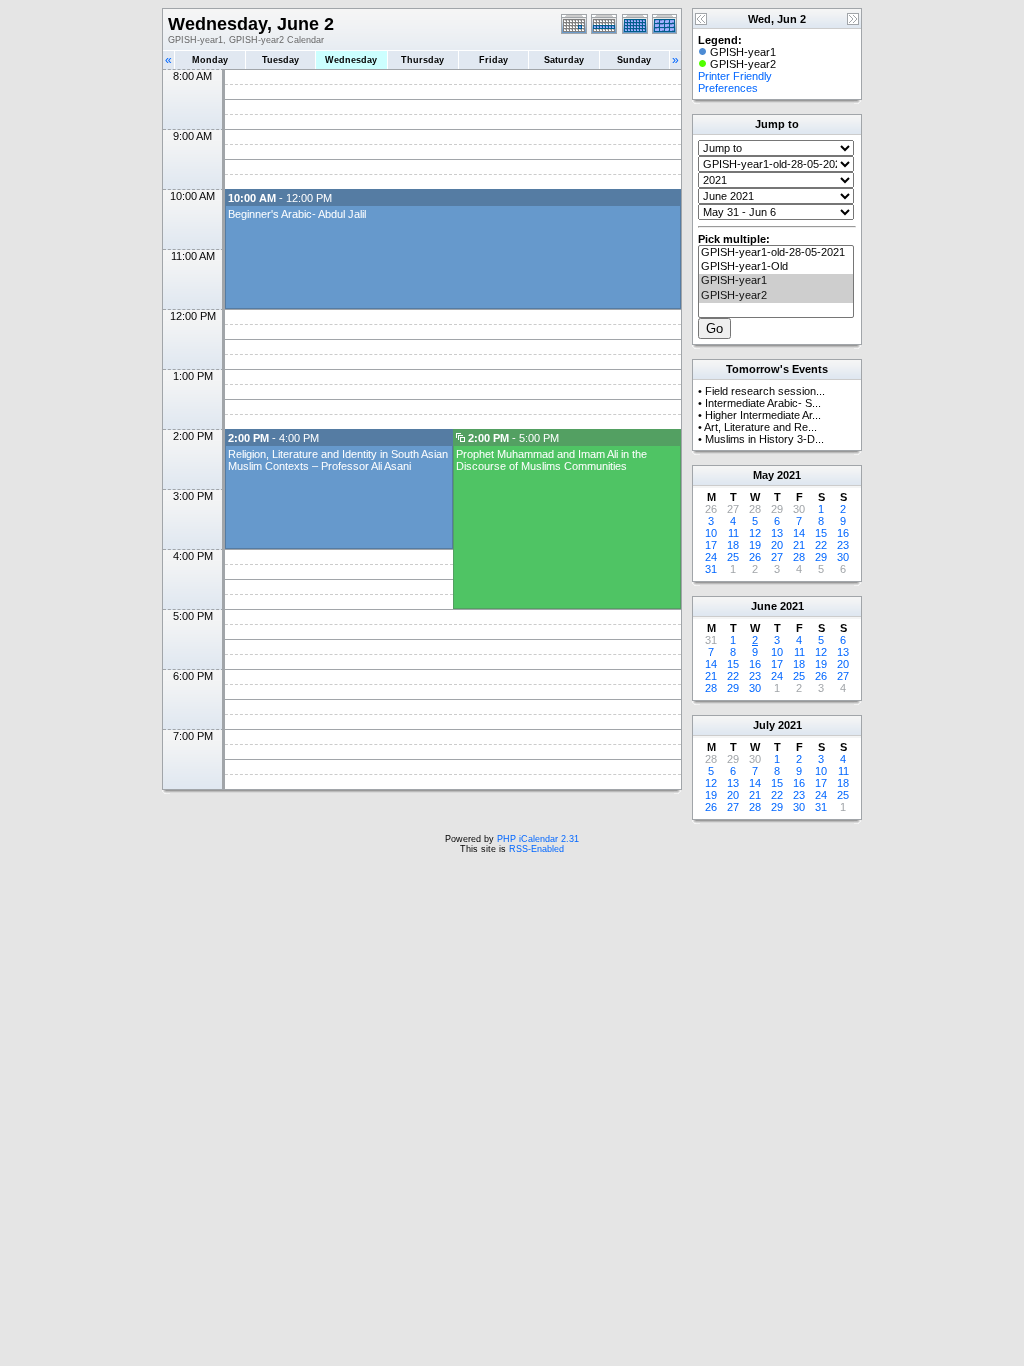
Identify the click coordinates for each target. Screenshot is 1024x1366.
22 (821, 545)
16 (843, 533)
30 (843, 557)
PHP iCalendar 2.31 (538, 839)
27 (777, 557)
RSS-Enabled (536, 849)
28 (799, 557)
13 (777, 533)
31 (711, 569)
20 (777, 545)
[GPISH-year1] (776, 281)
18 (733, 545)
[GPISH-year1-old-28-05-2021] (776, 253)
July (764, 725)
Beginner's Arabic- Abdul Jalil (297, 214)
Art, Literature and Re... (760, 427)
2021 (789, 475)
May (763, 475)
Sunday (634, 60)
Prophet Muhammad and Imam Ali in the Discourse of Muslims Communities (551, 460)
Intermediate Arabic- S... (763, 403)
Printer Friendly (735, 76)
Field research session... (765, 391)
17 (711, 545)
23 (843, 545)
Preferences (728, 88)
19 (755, 545)
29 (821, 557)
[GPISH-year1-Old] (776, 267)
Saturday (564, 60)
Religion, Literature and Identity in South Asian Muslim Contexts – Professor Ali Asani (338, 460)
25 (733, 557)
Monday (210, 60)
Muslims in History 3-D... (764, 439)
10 (711, 533)
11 (733, 533)
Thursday (422, 60)
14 (799, 533)
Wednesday (351, 60)
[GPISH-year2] (776, 296)
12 (755, 533)
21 (799, 545)
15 (821, 533)
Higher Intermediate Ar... (763, 415)
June (764, 606)
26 (755, 557)
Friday (493, 60)
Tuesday (280, 60)
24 (711, 557)
